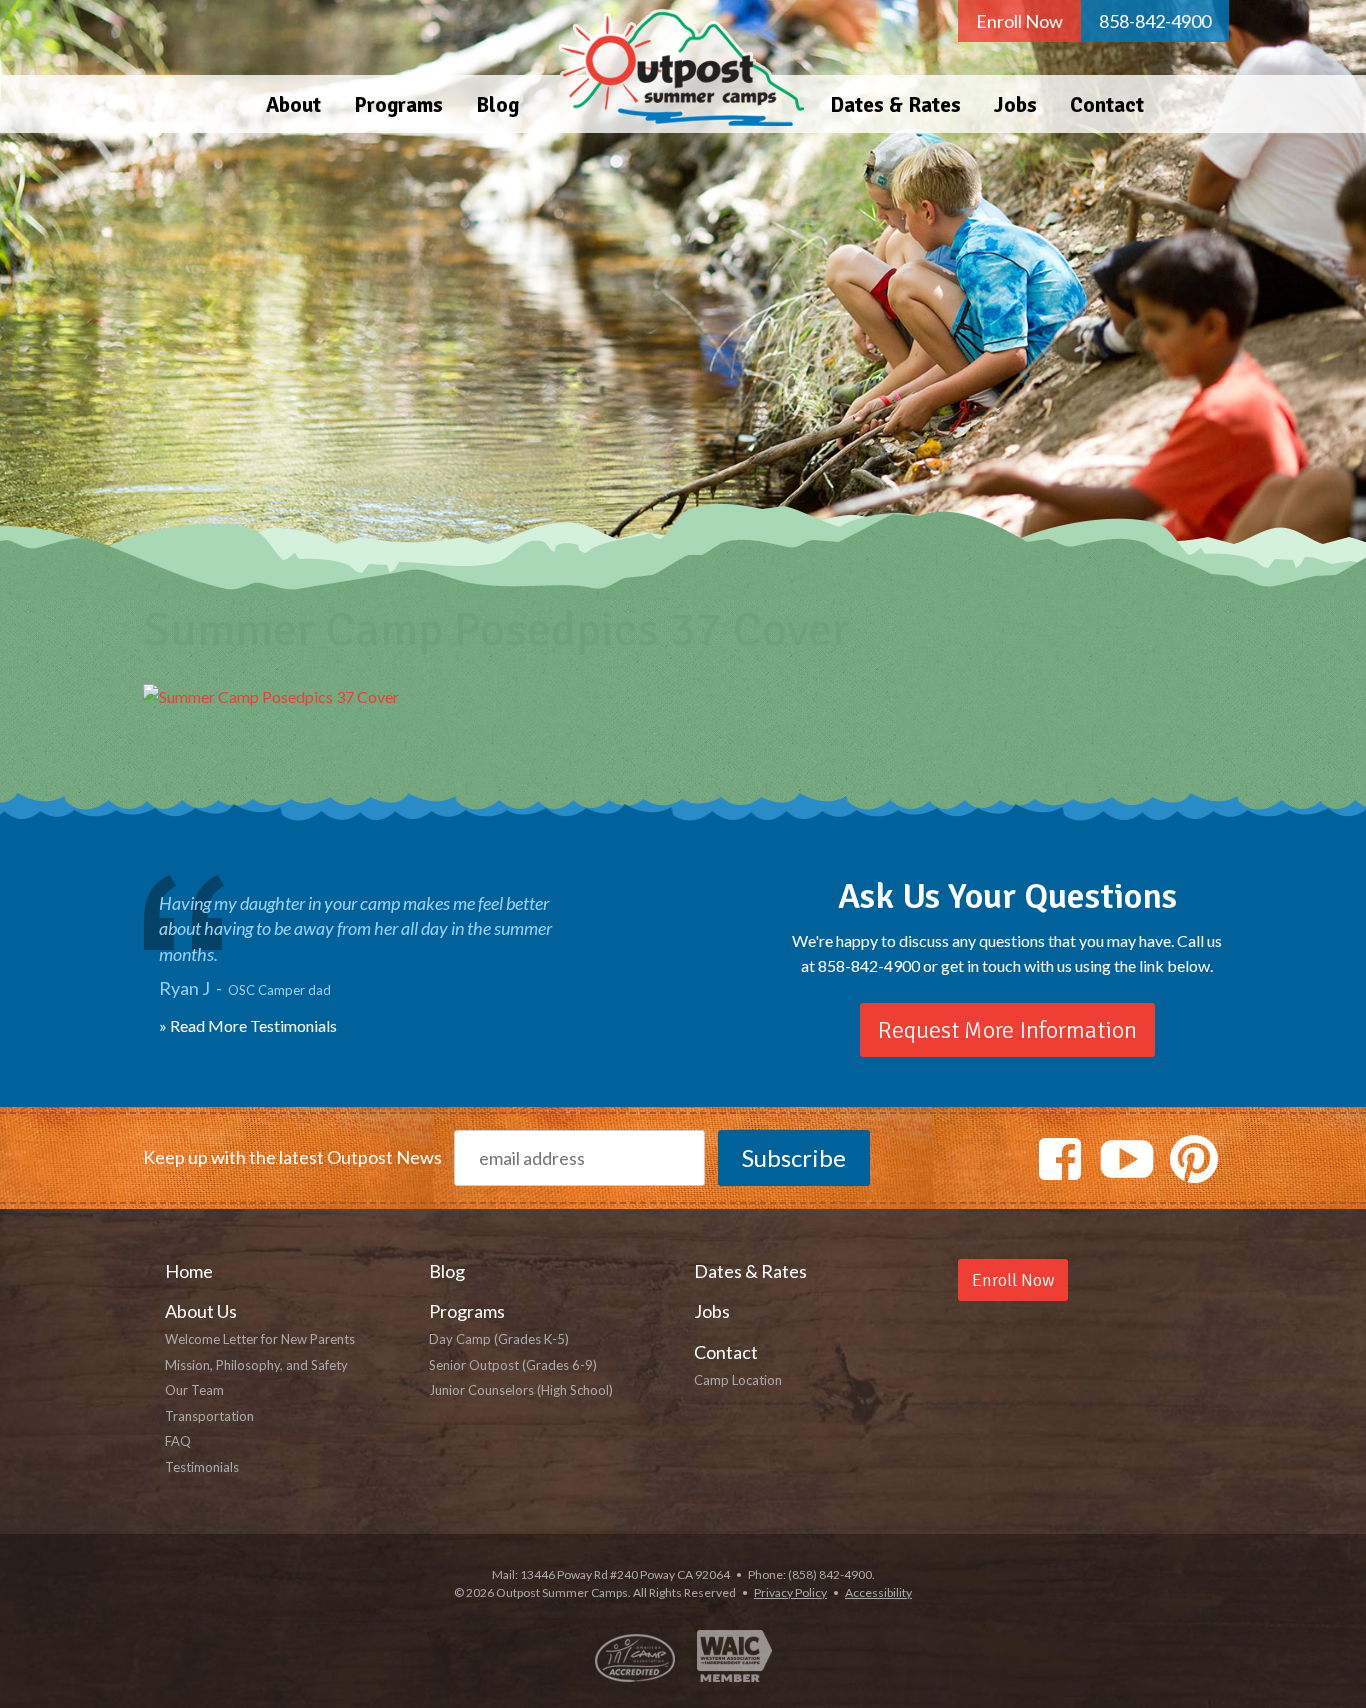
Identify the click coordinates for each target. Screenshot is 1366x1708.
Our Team (194, 1390)
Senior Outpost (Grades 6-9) (513, 1365)
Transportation (209, 1416)
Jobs (1015, 105)
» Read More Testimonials (248, 1025)
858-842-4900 (1155, 21)
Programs (398, 105)
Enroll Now (1019, 21)
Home (674, 66)
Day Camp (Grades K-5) (499, 1339)
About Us (201, 1311)
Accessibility (878, 1592)
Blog (497, 105)
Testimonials (202, 1467)
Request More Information (1007, 1030)
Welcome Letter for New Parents (260, 1339)
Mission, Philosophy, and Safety (256, 1365)
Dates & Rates (895, 105)
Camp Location (738, 1380)
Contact (1107, 105)
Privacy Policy (790, 1592)
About (293, 105)
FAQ (178, 1441)
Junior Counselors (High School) (521, 1390)
